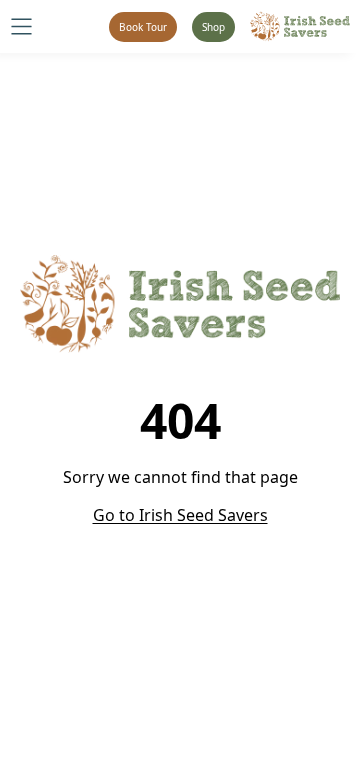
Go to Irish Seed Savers (180, 515)
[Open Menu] (21, 26)
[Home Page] (300, 26)
